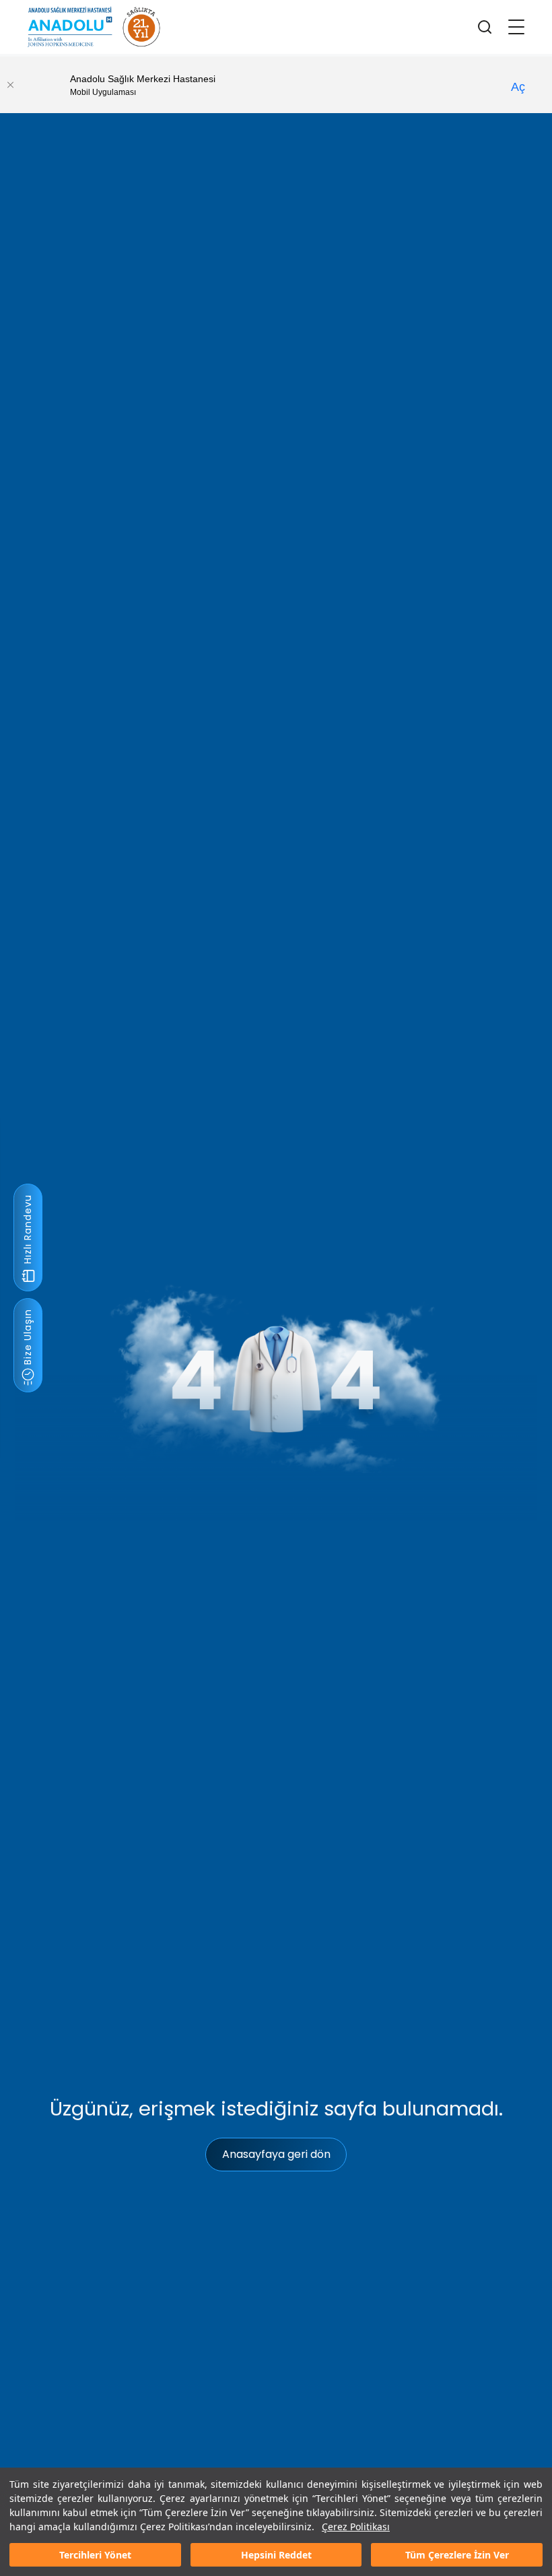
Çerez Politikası (356, 2527)
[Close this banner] (10, 85)
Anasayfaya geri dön (276, 2154)
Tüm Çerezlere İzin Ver (457, 2555)
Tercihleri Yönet (95, 2555)
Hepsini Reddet (276, 2555)
